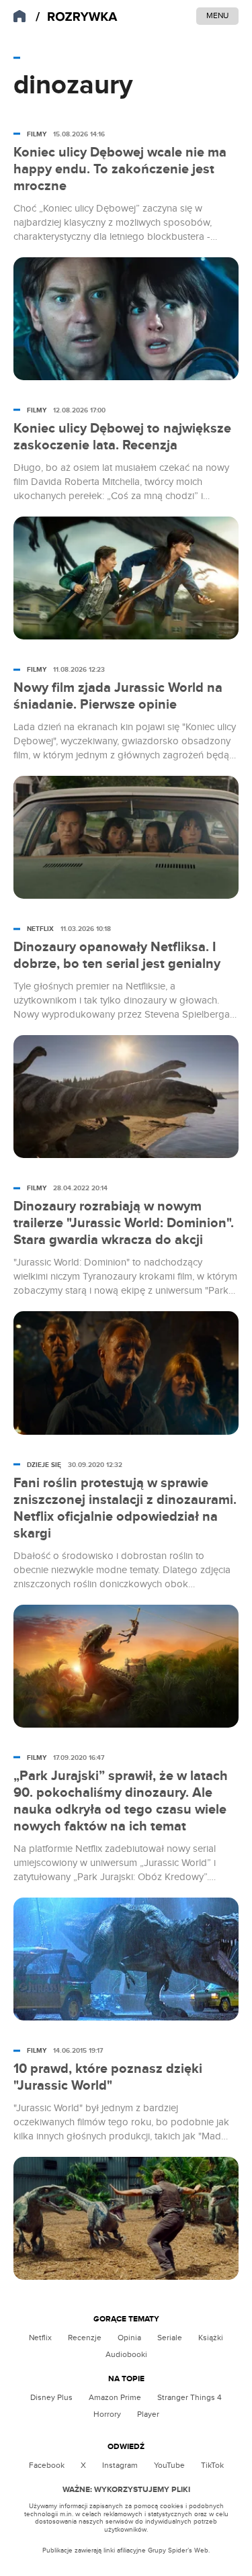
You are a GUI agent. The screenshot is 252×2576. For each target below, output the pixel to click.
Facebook (47, 2465)
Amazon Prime (115, 2397)
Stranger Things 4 (190, 2397)
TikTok (212, 2465)
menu (217, 15)
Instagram (120, 2465)
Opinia (129, 2338)
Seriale (170, 2338)
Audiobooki (126, 2354)
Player (148, 2414)
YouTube (169, 2465)
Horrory (107, 2414)
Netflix (40, 2338)
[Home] (77, 17)
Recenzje (85, 2338)
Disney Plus (51, 2397)
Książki (211, 2338)
